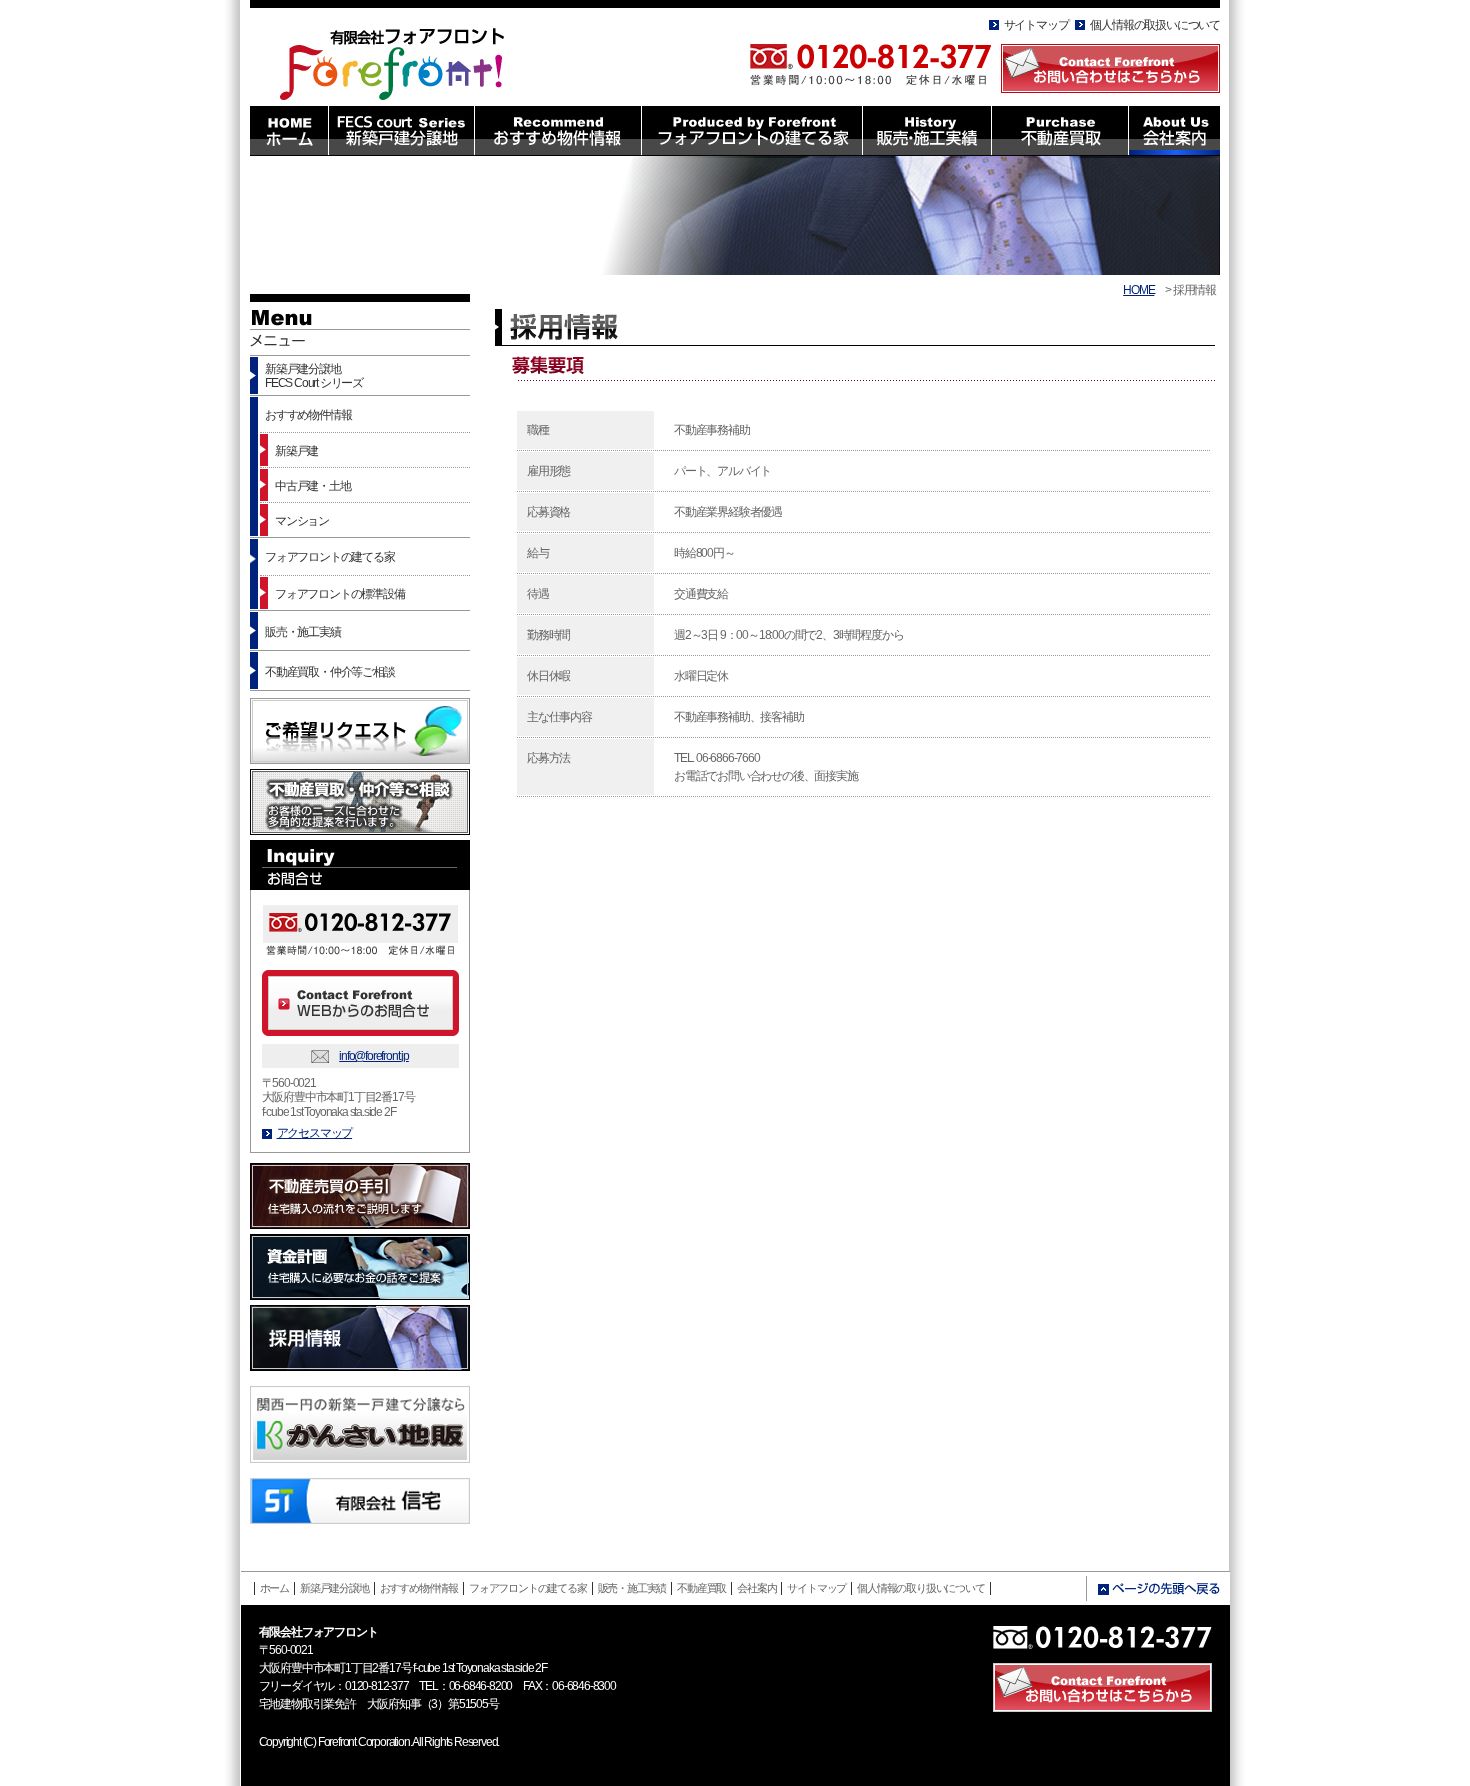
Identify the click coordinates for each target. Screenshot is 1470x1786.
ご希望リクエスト (360, 731)
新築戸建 (296, 451)
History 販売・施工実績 (926, 131)
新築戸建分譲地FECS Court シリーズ (314, 376)
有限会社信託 (360, 1501)
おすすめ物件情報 (308, 415)
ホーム (274, 1588)
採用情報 (360, 1338)
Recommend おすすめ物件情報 (557, 131)
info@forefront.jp (374, 1056)
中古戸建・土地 (313, 486)
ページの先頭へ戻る (1158, 1589)
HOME (1138, 290)
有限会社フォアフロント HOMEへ (403, 58)
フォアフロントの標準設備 (340, 594)
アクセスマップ (315, 1133)
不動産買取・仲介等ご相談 (330, 672)
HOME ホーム (289, 131)
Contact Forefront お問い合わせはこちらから (1110, 68)
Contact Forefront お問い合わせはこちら (1102, 1687)
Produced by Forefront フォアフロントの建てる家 (751, 131)
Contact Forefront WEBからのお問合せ (360, 1003)
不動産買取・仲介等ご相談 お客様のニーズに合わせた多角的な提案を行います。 (360, 802)
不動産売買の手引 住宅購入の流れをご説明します (360, 1196)
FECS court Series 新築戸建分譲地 (401, 131)
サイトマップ (1036, 25)
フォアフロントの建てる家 (330, 557)
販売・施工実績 (303, 632)
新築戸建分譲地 (334, 1588)
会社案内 (756, 1588)
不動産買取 (701, 1588)
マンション (302, 521)
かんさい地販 (360, 1424)
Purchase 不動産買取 (1059, 131)
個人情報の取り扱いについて (920, 1588)
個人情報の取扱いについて (1155, 25)
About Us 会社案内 (1174, 131)
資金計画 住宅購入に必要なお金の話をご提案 (360, 1267)
